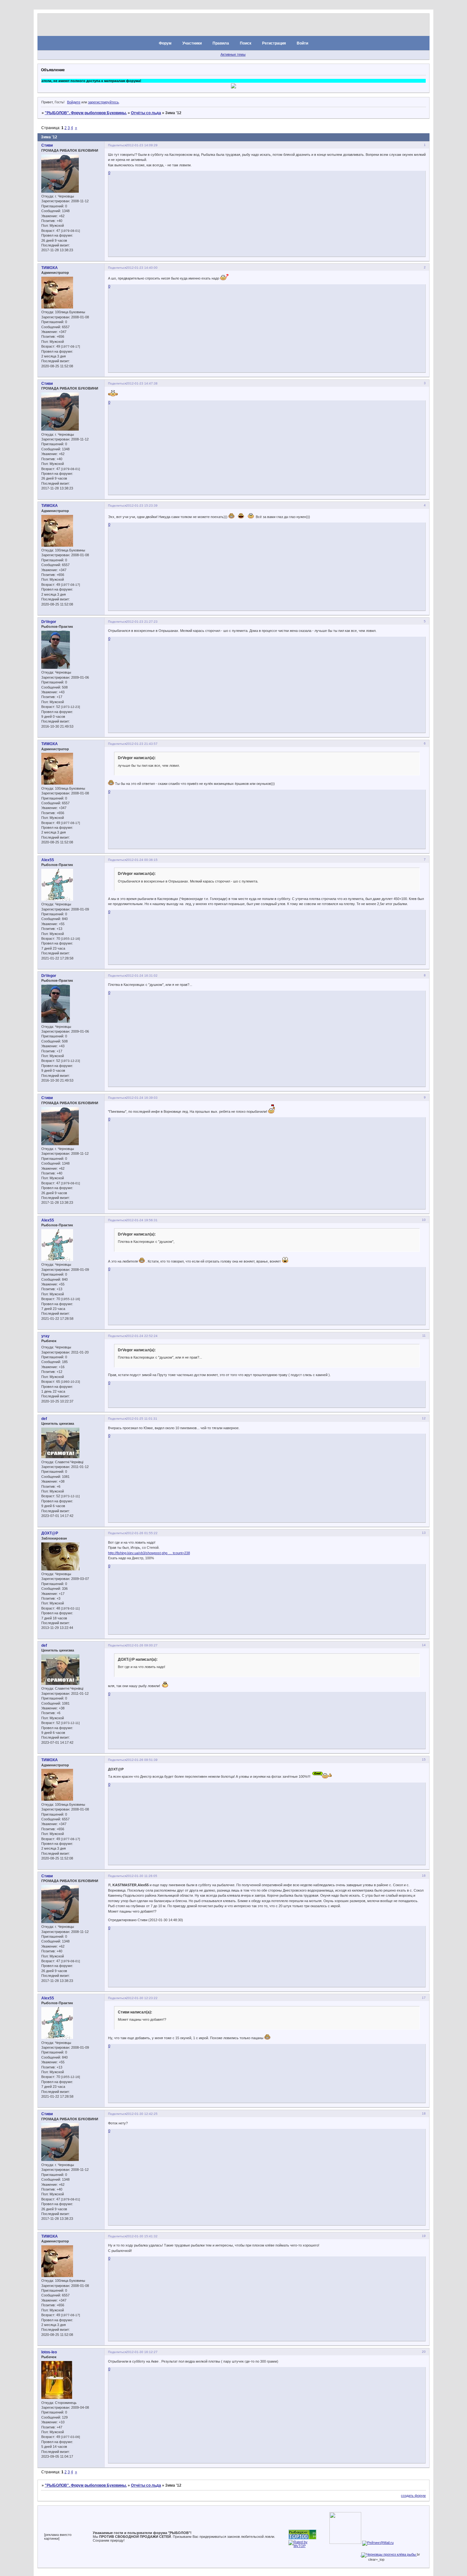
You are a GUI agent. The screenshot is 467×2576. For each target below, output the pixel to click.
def (44, 1419)
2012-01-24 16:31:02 (142, 976)
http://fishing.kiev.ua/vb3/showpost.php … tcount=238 (149, 1553)
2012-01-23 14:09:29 (142, 145)
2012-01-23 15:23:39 (142, 506)
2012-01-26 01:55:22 (142, 1533)
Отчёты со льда (146, 113)
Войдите (74, 102)
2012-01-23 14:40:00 (142, 268)
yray (45, 1336)
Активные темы (233, 54)
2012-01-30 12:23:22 (142, 1998)
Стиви (47, 145)
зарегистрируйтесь (103, 102)
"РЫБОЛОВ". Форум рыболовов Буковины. (86, 113)
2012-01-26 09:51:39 (142, 1760)
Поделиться (117, 145)
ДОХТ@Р (50, 1533)
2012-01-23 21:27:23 (142, 622)
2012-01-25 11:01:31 (142, 1419)
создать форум (413, 2496)
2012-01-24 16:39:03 (142, 1098)
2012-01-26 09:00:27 (142, 1645)
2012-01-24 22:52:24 (142, 1336)
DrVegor (49, 622)
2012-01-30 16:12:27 (142, 2352)
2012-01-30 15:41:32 (142, 2236)
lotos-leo (49, 2352)
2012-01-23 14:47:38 (142, 383)
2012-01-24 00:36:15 (142, 860)
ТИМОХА (50, 268)
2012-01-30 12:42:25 (142, 2114)
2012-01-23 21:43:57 (142, 744)
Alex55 (48, 860)
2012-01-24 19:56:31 (142, 1220)
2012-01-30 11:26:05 (142, 1876)
